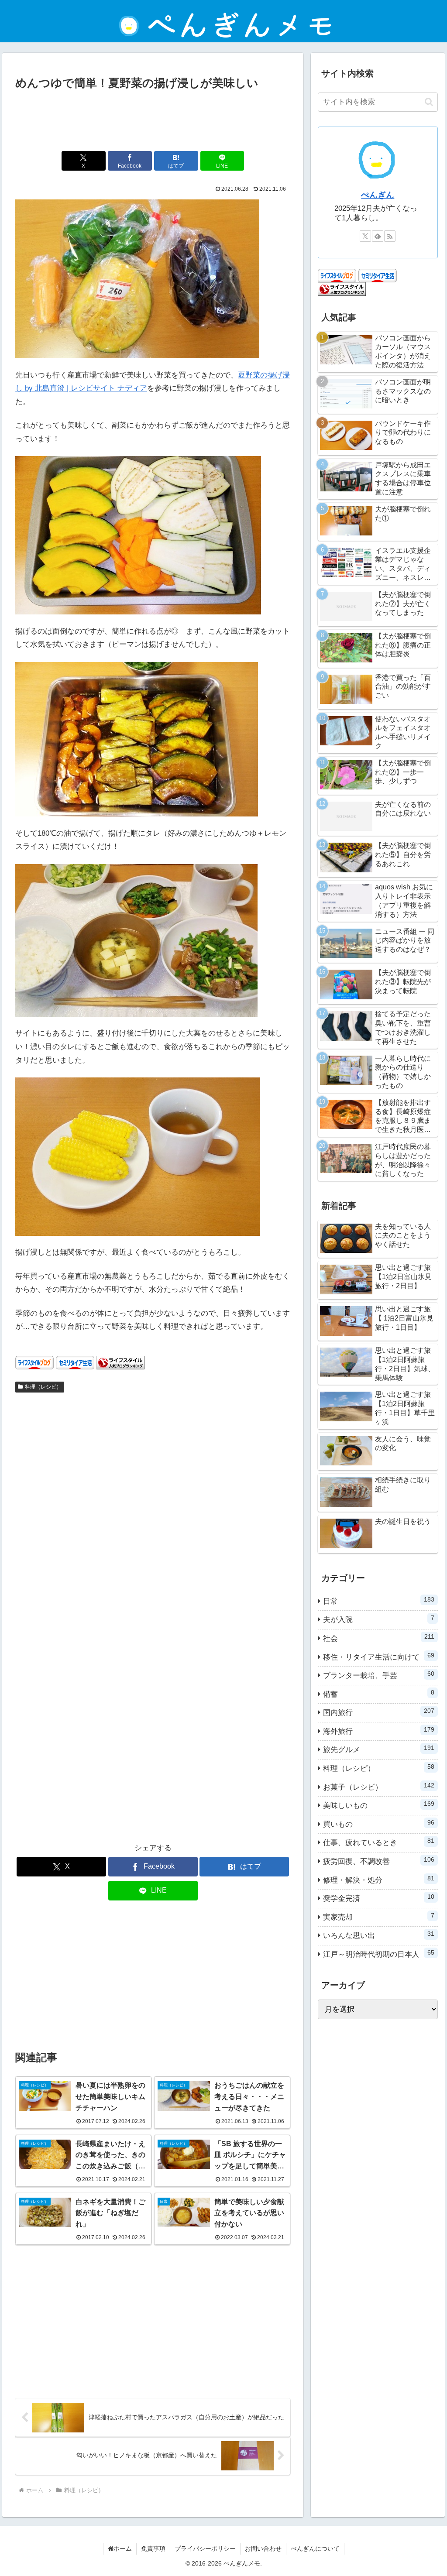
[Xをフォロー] (365, 236)
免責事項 (153, 2549)
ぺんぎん (378, 195)
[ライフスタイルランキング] (120, 1362)
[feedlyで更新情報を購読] (378, 236)
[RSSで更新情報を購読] (390, 236)
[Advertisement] (153, 119)
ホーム (123, 2549)
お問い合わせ (263, 2549)
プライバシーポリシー (205, 2549)
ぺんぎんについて (315, 2549)
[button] (429, 102)
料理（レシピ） (43, 1387)
